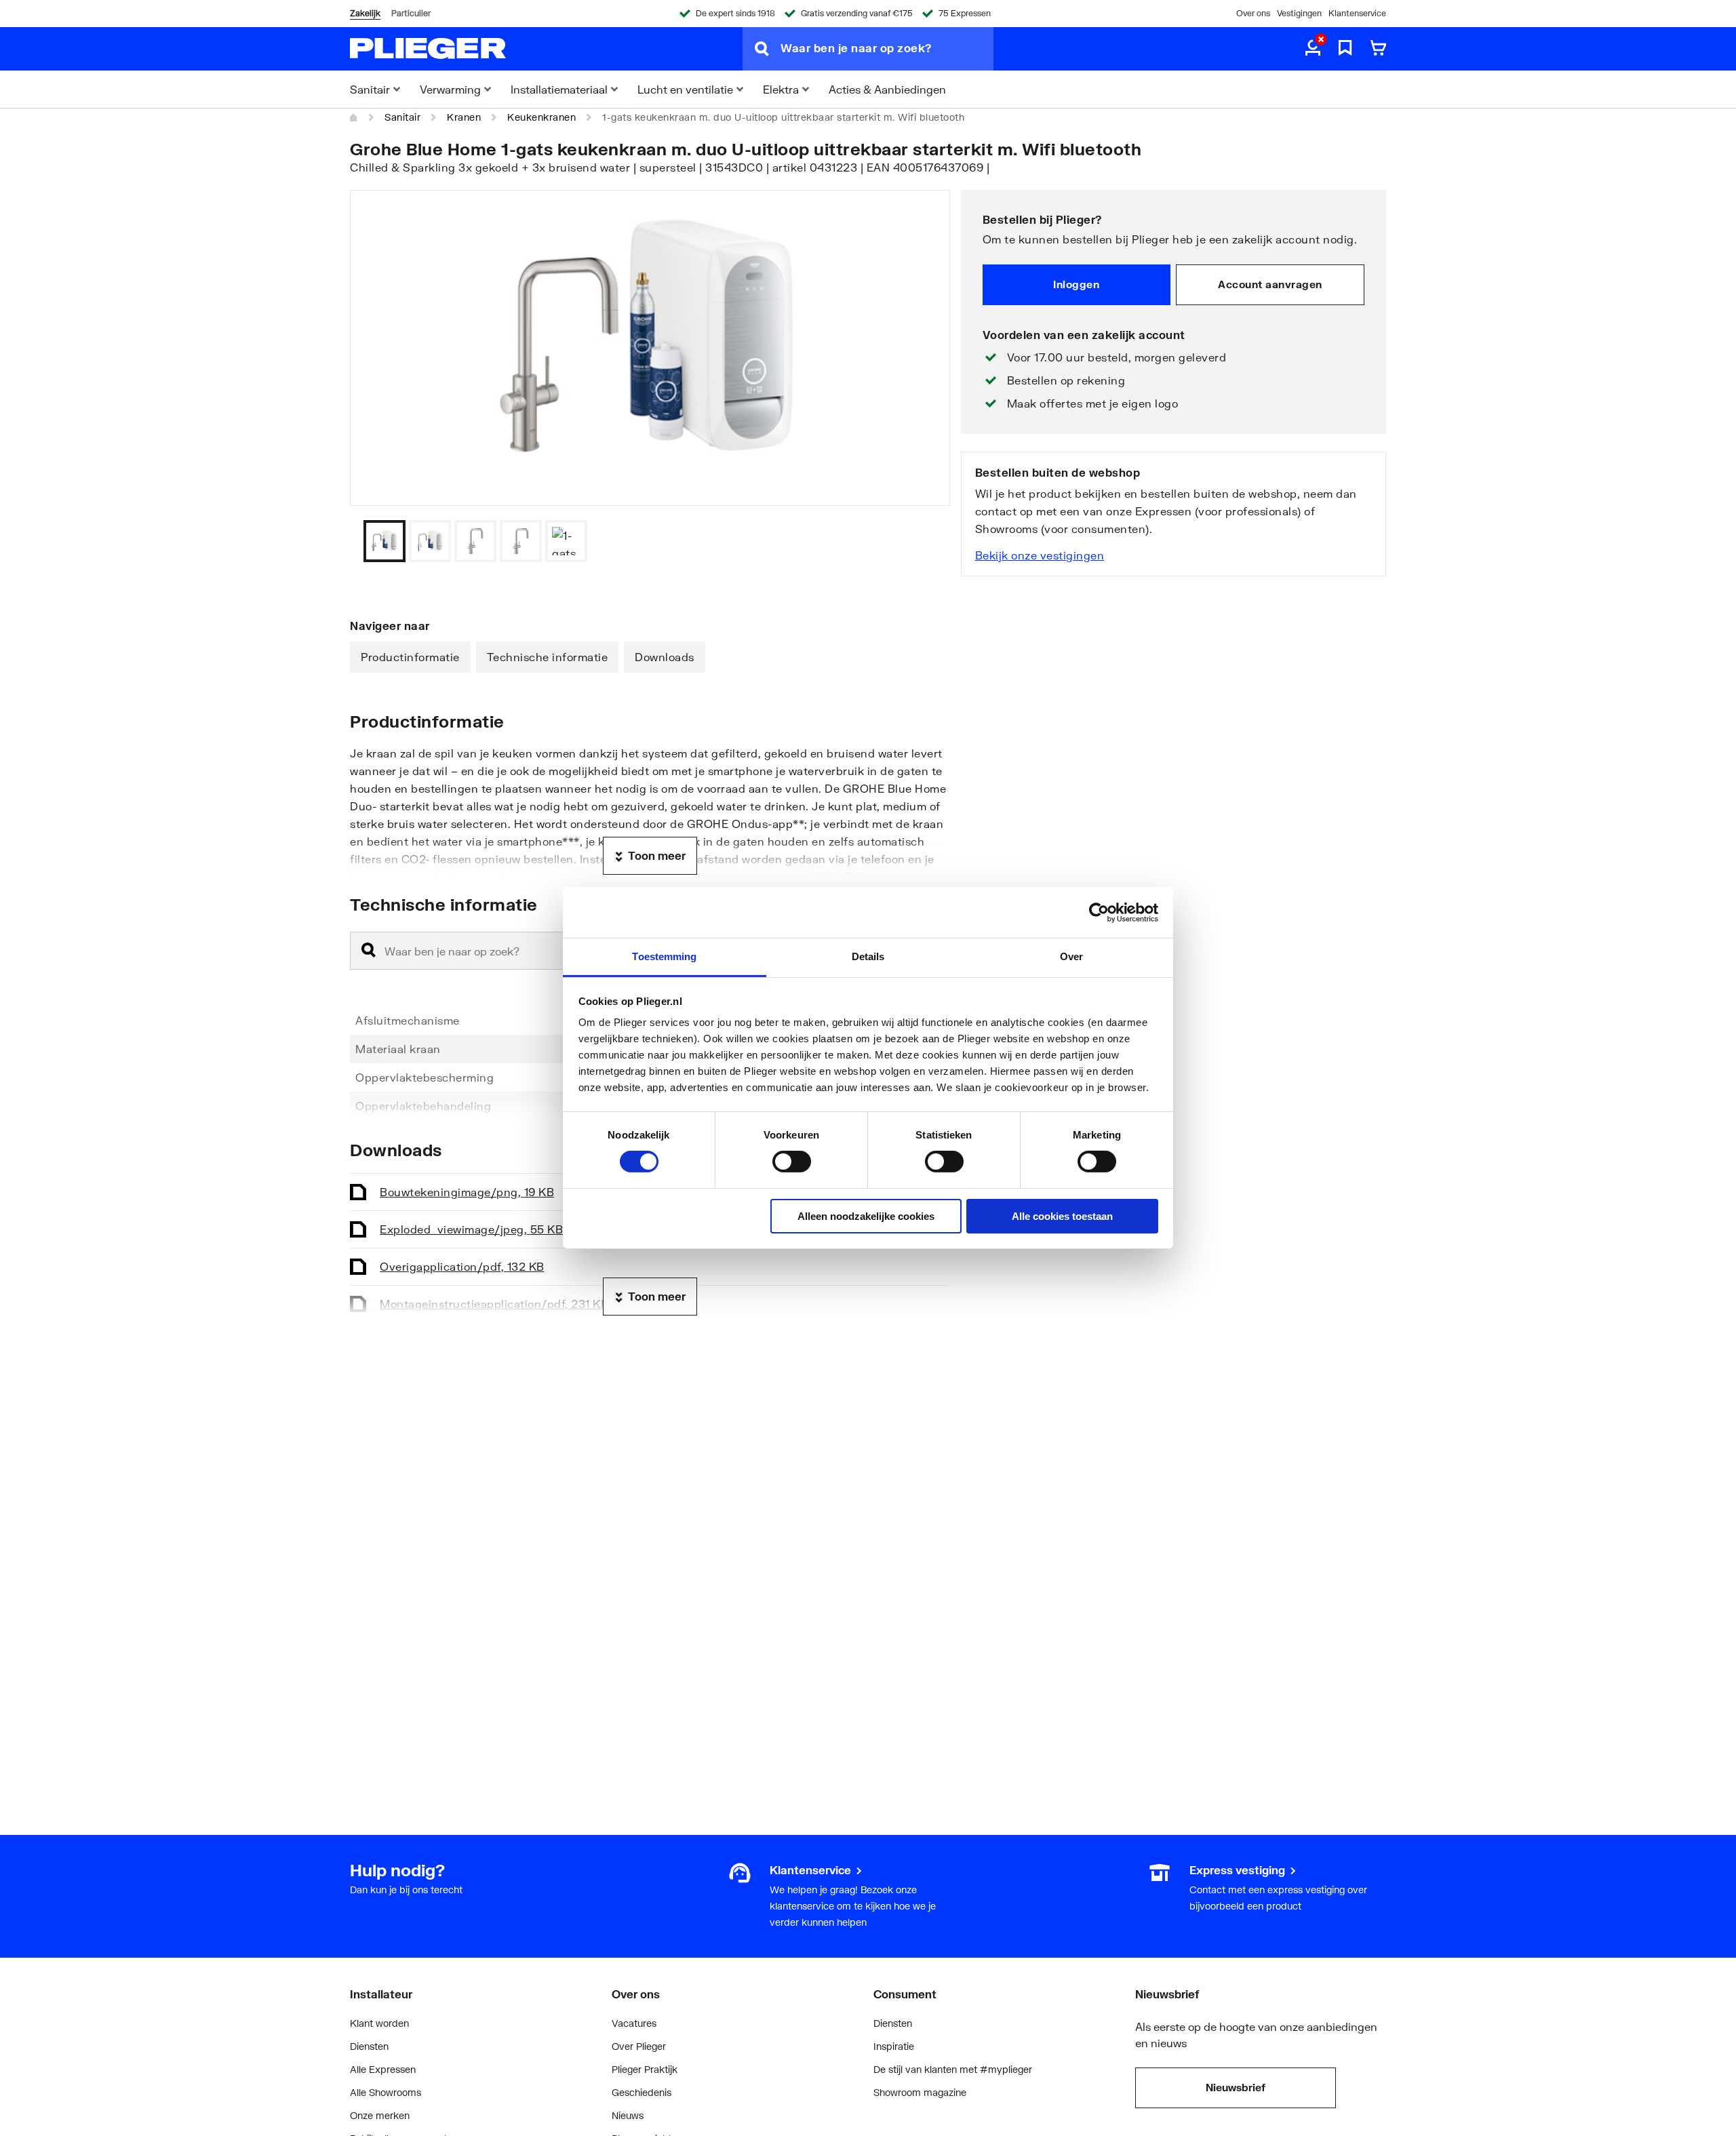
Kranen (464, 117)
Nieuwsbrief (1236, 2087)
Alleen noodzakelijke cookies (866, 1216)
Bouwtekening (467, 1192)
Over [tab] (1071, 956)
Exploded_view (471, 1229)
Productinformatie (410, 657)
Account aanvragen (1270, 284)
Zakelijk (365, 13)
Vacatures (634, 2023)
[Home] (354, 117)
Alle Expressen (383, 2069)
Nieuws (628, 2115)
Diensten (369, 2046)
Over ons (1253, 13)
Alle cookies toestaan (1062, 1216)
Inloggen (1076, 284)
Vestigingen (1299, 13)
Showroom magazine (920, 2092)
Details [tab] (868, 956)
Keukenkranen (541, 117)
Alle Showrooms (386, 2092)
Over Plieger (639, 2046)
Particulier (411, 13)
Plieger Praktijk (645, 2069)
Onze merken (380, 2115)
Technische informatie (548, 657)
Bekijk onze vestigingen (1040, 555)
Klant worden (379, 2023)
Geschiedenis (642, 2092)
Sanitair (402, 117)
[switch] (792, 1162)
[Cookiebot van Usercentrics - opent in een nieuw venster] (1099, 912)
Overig (462, 1266)
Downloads (665, 657)
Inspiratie (894, 2046)
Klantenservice (1357, 13)
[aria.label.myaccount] (1313, 49)
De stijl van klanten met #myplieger (953, 2069)
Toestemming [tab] (664, 956)
